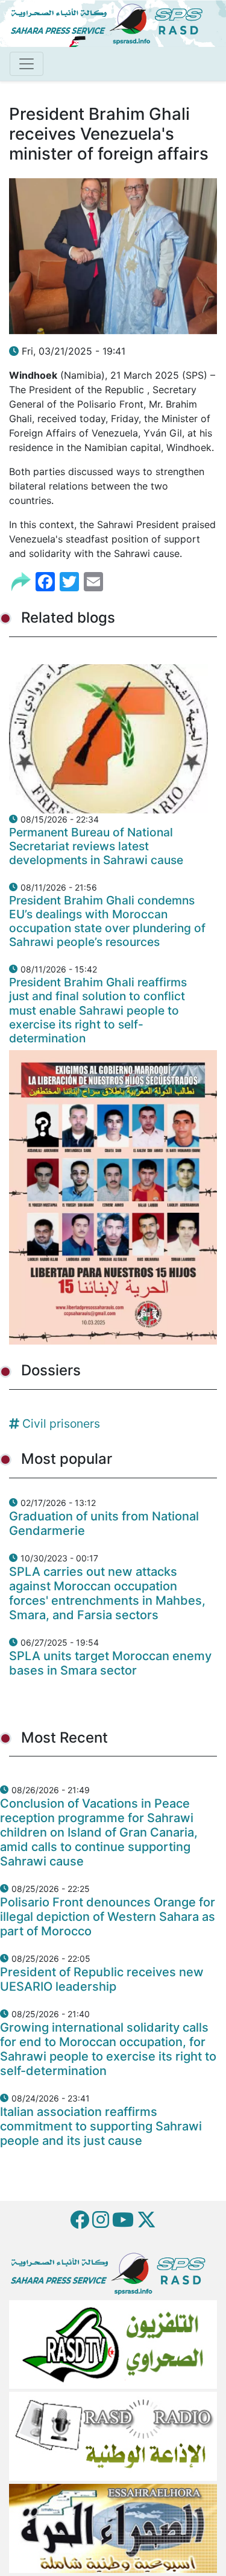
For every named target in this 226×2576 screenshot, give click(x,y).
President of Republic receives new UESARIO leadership (102, 1979)
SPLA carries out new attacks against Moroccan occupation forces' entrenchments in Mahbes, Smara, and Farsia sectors (107, 1593)
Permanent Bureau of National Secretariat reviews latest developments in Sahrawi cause (96, 846)
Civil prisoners (61, 1423)
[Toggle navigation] (27, 64)
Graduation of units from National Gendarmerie (104, 1523)
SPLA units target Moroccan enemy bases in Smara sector (110, 1663)
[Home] (111, 22)
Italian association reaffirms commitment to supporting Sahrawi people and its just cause (101, 2126)
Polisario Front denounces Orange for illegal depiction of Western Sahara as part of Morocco (108, 1917)
